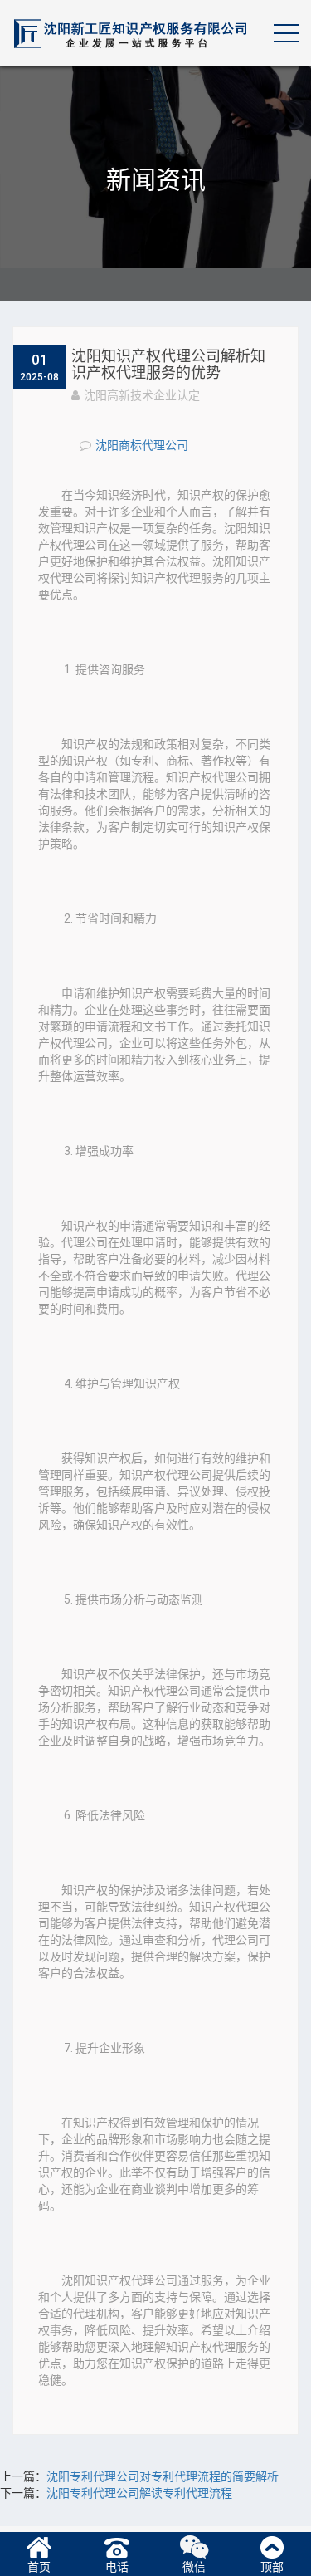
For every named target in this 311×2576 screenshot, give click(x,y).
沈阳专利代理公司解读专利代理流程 (139, 2493)
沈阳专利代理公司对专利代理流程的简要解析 (163, 2476)
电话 (117, 2567)
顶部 (272, 2567)
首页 (39, 2567)
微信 (194, 2567)
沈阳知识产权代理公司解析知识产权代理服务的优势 (168, 364)
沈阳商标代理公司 (142, 445)
